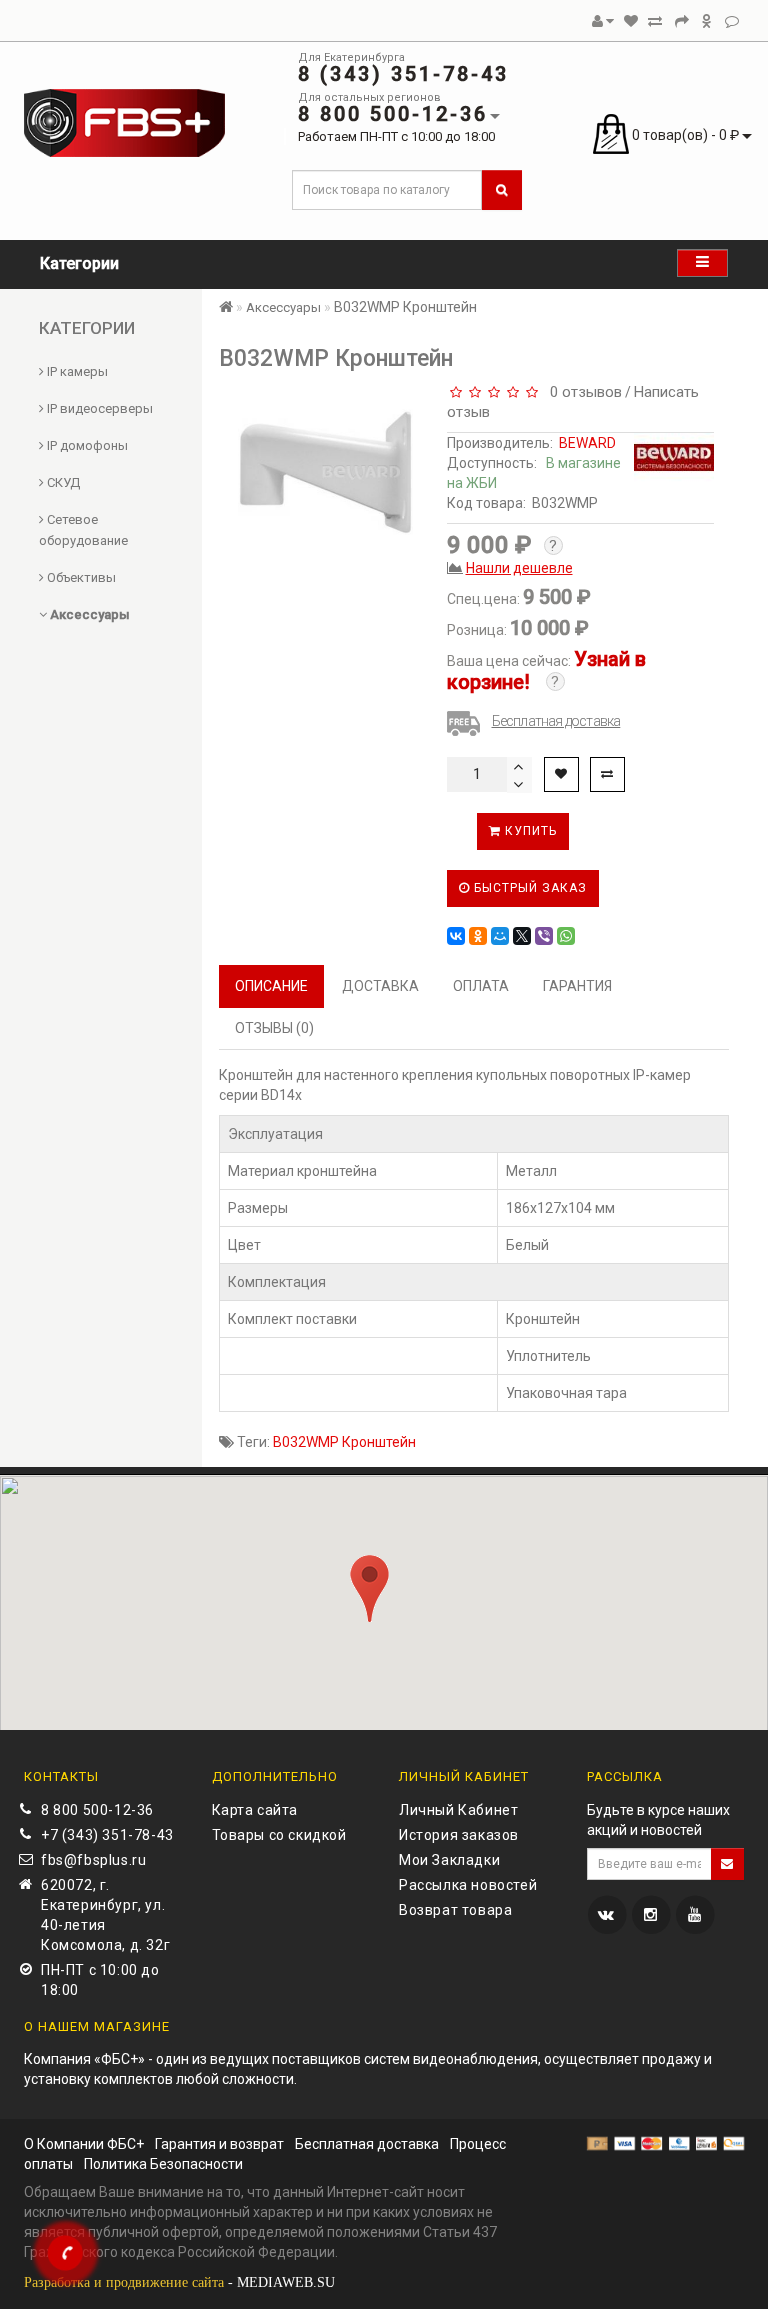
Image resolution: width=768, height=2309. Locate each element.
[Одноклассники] (478, 936)
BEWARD (587, 443)
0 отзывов (582, 392)
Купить (529, 831)
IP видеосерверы (98, 408)
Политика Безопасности (163, 2164)
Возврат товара (455, 1910)
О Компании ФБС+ (84, 2144)
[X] (522, 936)
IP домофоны (86, 445)
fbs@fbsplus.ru (93, 1860)
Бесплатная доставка (556, 721)
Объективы (80, 577)
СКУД (62, 482)
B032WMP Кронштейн (344, 1442)
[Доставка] (707, 21)
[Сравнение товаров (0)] (655, 21)
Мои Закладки (449, 1860)
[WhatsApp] (566, 936)
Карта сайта (255, 1810)
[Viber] (544, 936)
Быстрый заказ (528, 888)
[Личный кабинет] (603, 21)
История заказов (459, 1835)
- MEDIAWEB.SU (179, 2282)
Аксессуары (88, 614)
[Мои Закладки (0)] (631, 21)
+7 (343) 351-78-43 (107, 1835)
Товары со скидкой (279, 1835)
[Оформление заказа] (682, 21)
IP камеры (76, 371)
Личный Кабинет (458, 1810)
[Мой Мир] (500, 936)
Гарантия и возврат (219, 2144)
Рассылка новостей (468, 1885)
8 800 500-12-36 (97, 1810)
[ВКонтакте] (456, 936)
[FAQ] (732, 21)
